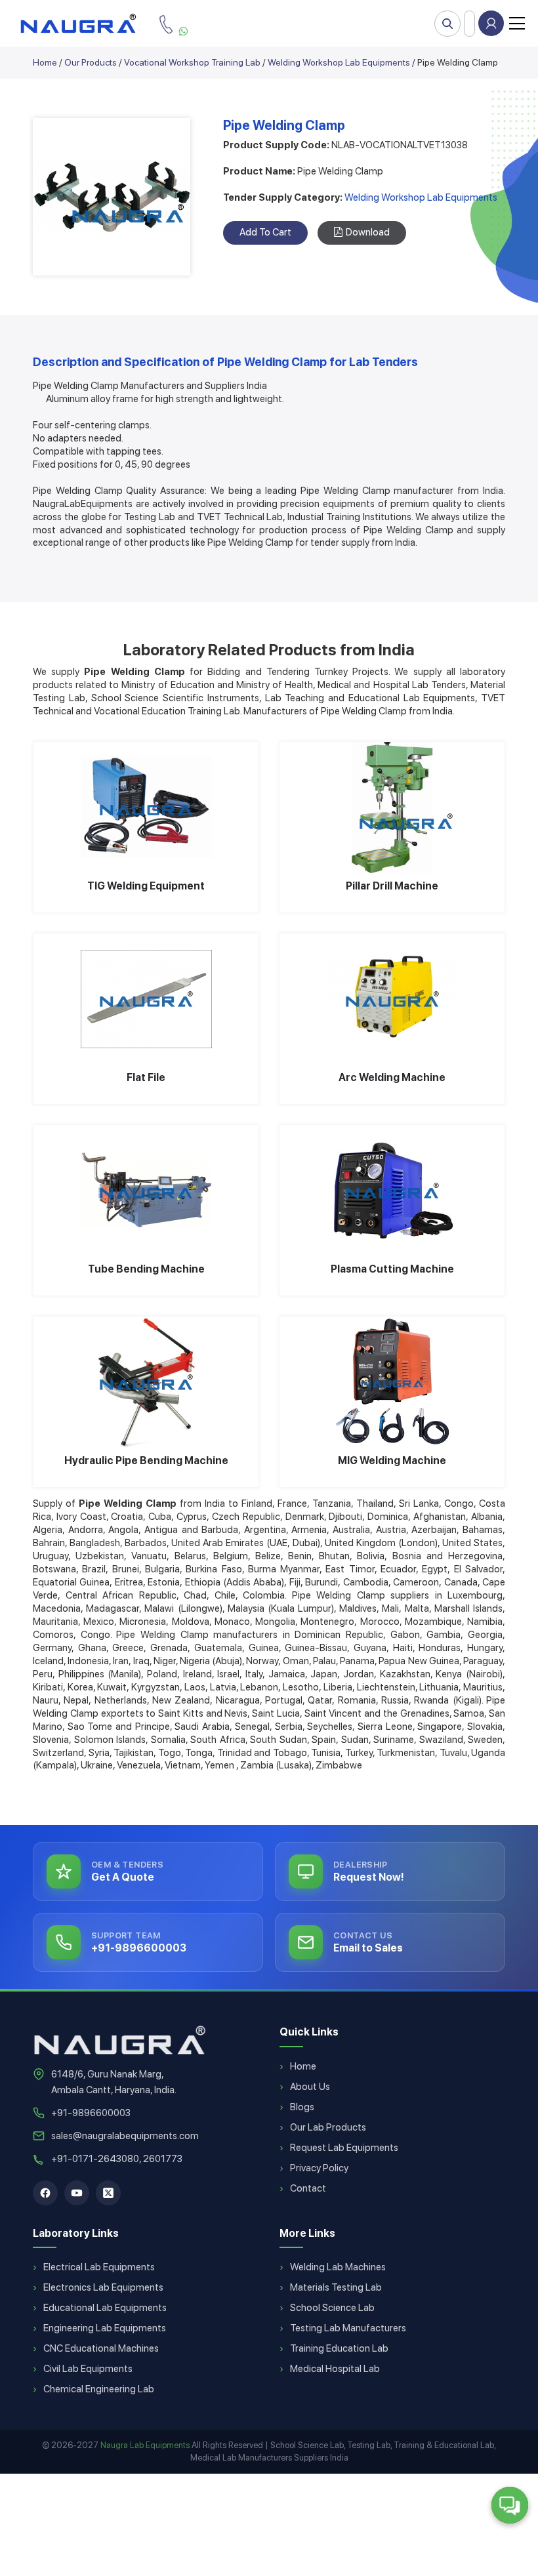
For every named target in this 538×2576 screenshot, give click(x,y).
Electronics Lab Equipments (103, 2287)
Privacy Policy (319, 2168)
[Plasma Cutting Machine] (392, 1191)
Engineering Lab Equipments (105, 2328)
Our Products (91, 62)
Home (45, 62)
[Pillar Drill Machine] (392, 808)
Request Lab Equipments (344, 2148)
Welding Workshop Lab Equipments (339, 62)
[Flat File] (146, 999)
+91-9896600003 (91, 2113)
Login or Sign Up (491, 23)
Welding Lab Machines (338, 2267)
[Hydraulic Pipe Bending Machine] (146, 1382)
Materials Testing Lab (336, 2287)
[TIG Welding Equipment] (146, 808)
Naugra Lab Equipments (145, 2445)
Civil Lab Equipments (88, 2369)
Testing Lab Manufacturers (348, 2328)
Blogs (302, 2107)
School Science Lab (332, 2308)
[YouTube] (77, 2193)
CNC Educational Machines (101, 2348)
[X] (108, 2193)
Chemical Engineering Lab (99, 2389)
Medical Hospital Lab (335, 2369)
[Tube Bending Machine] (146, 1191)
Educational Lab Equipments (105, 2308)
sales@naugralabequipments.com (125, 2136)
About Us (310, 2087)
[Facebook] (45, 2193)
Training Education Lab (339, 2348)
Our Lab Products (328, 2127)
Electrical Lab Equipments (99, 2267)
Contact (308, 2188)
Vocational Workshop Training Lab (192, 62)
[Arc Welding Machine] (392, 999)
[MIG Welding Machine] (392, 1382)
